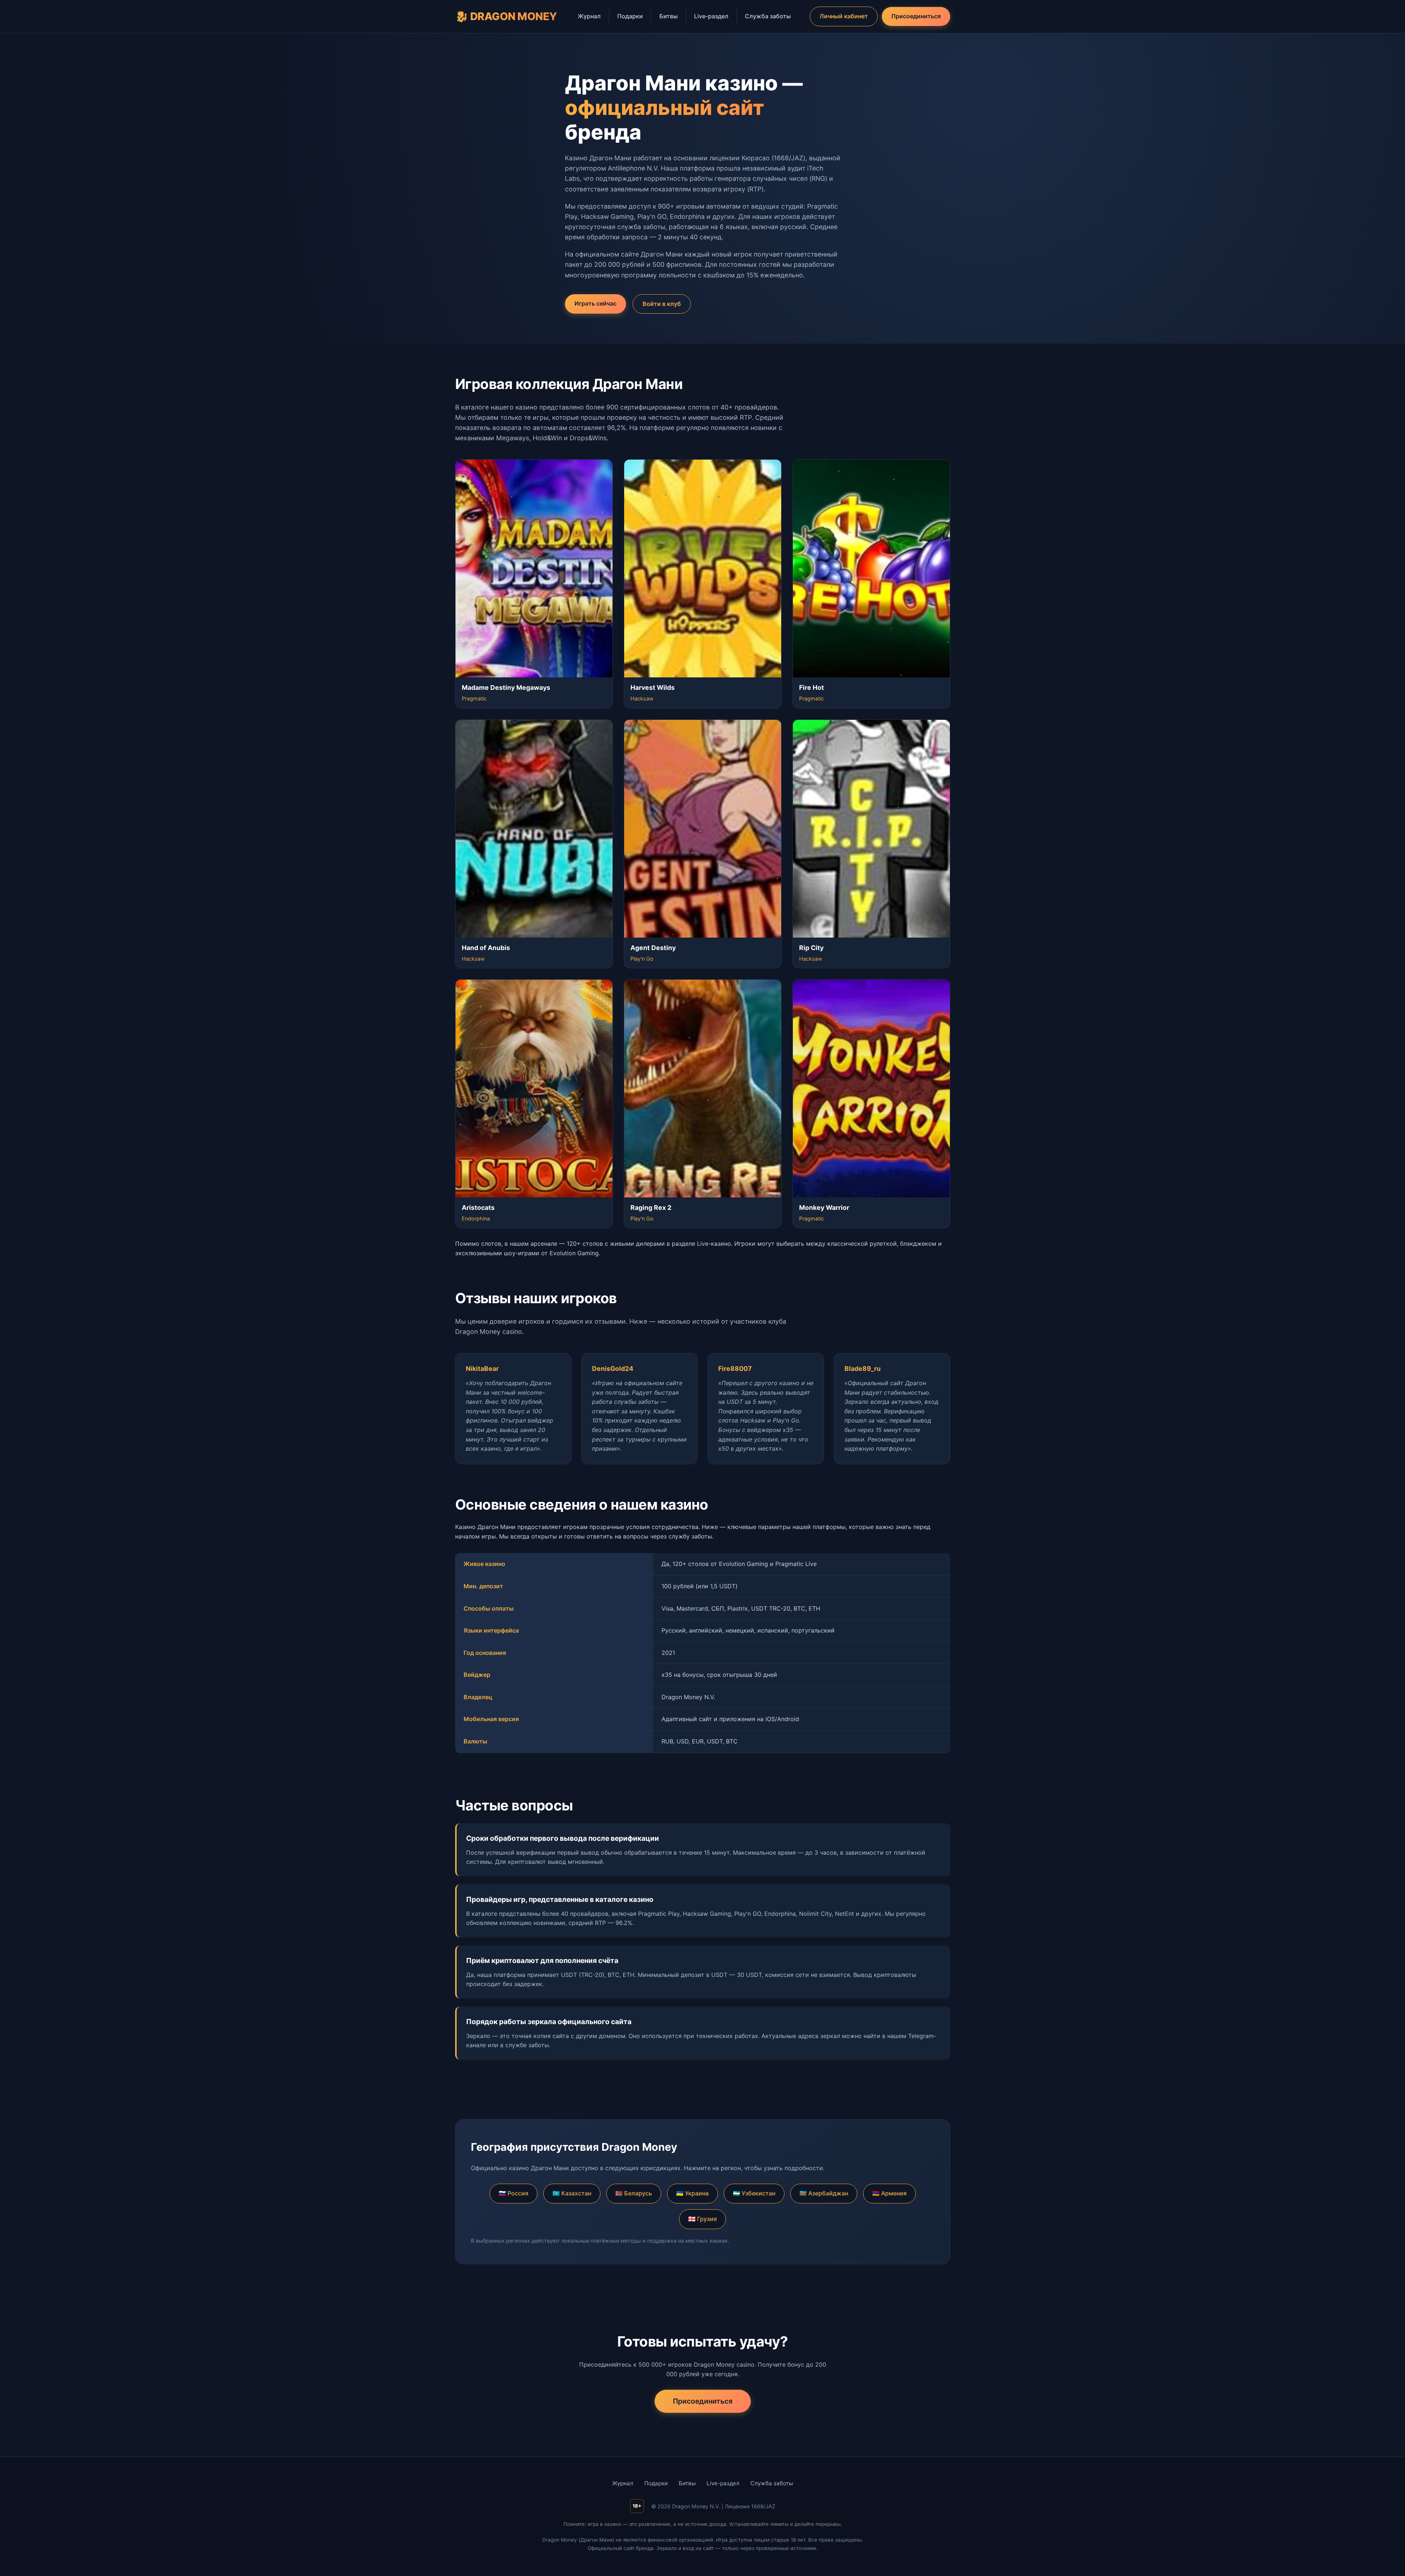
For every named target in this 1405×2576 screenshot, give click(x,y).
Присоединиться (916, 16)
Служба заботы (768, 16)
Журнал (589, 16)
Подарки (630, 16)
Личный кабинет (844, 16)
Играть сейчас (595, 303)
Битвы (668, 16)
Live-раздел (711, 16)
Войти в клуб (662, 304)
